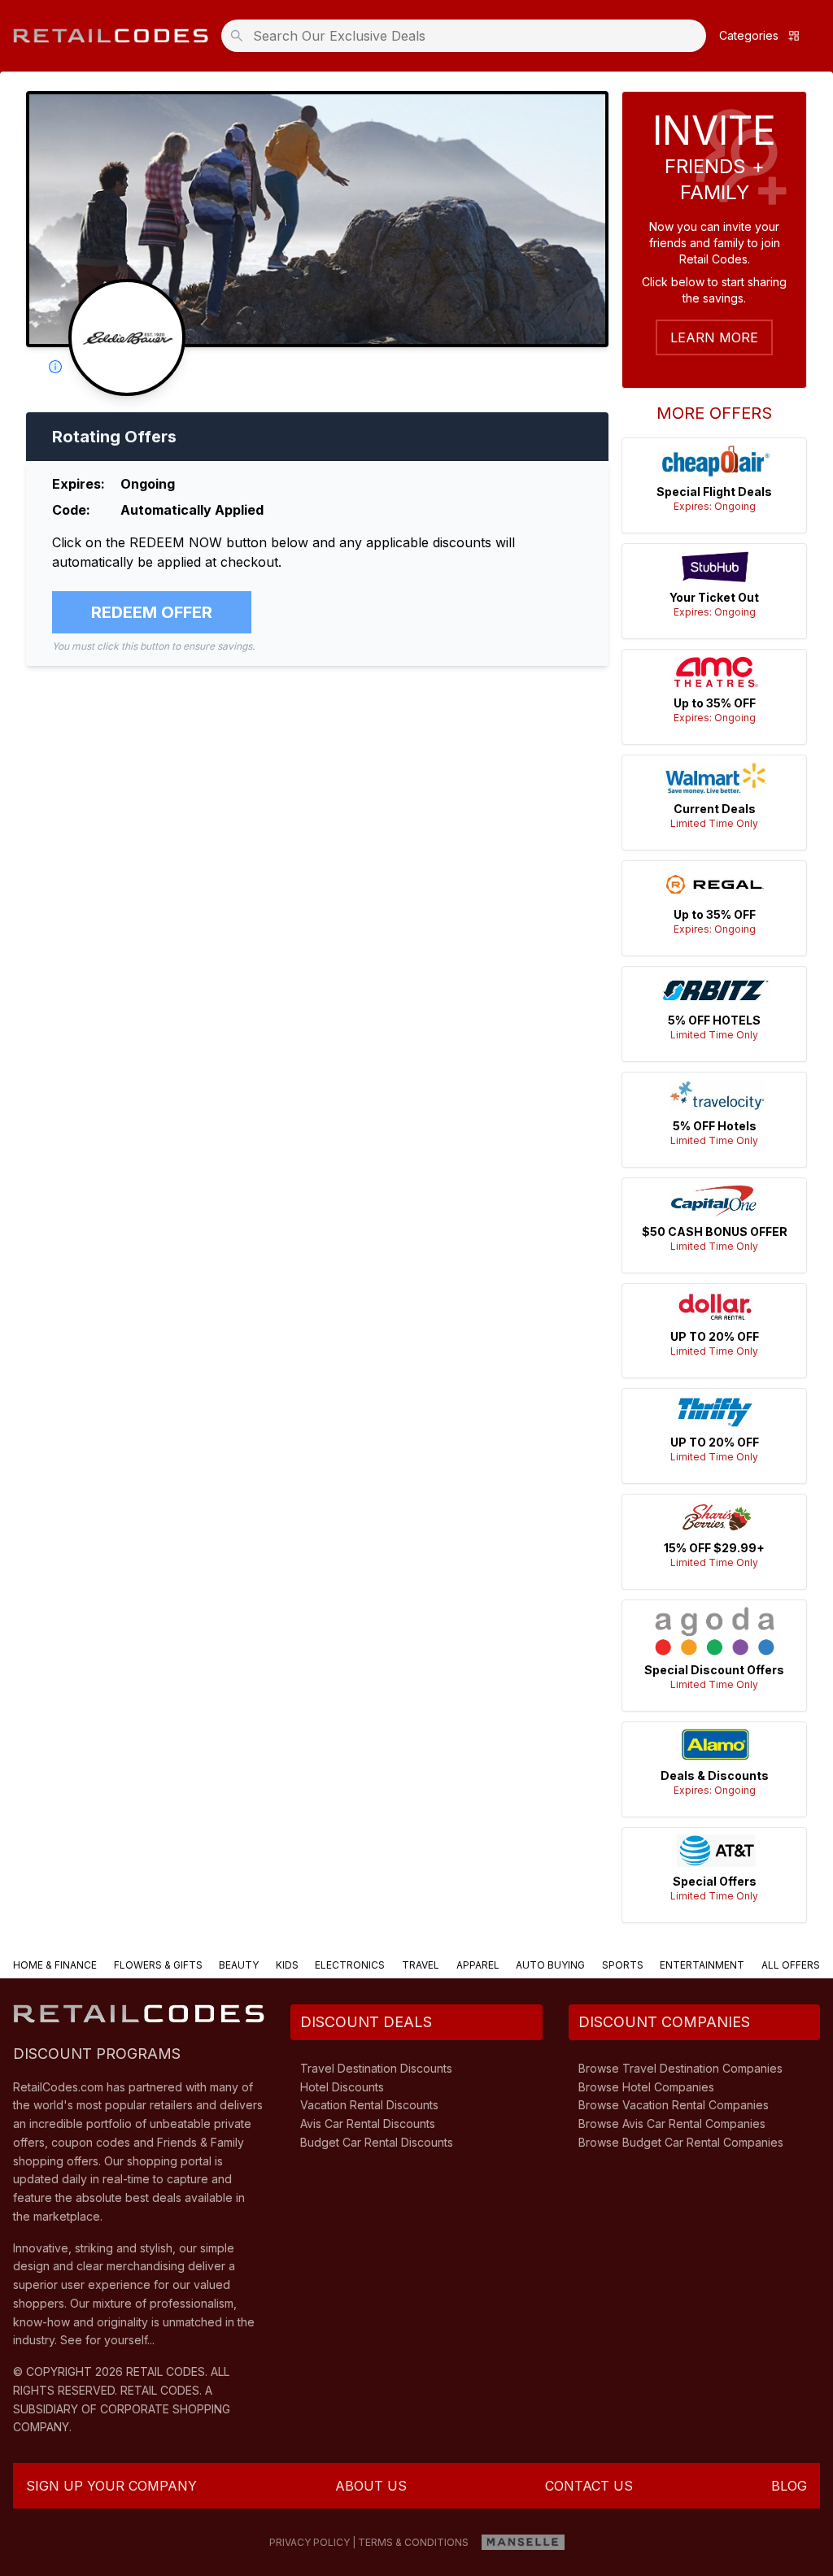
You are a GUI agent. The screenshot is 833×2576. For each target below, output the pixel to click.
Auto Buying (550, 1965)
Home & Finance (55, 1965)
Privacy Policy (310, 2542)
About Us (371, 2486)
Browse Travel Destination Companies (680, 2068)
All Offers (791, 1965)
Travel (421, 1965)
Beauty (239, 1965)
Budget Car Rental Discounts (377, 2142)
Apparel (478, 1965)
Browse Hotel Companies (646, 2087)
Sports (623, 1965)
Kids (287, 1965)
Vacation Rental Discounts (369, 2105)
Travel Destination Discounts (376, 2068)
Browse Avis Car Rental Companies (672, 2123)
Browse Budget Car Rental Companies (681, 2142)
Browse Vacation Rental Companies (674, 2105)
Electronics (350, 1965)
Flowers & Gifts (158, 1965)
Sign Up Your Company (111, 2486)
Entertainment (702, 1965)
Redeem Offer (152, 612)
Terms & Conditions (413, 2542)
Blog (789, 2486)
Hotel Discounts (342, 2087)
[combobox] (469, 36)
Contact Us (589, 2486)
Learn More (714, 337)
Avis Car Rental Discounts (368, 2123)
